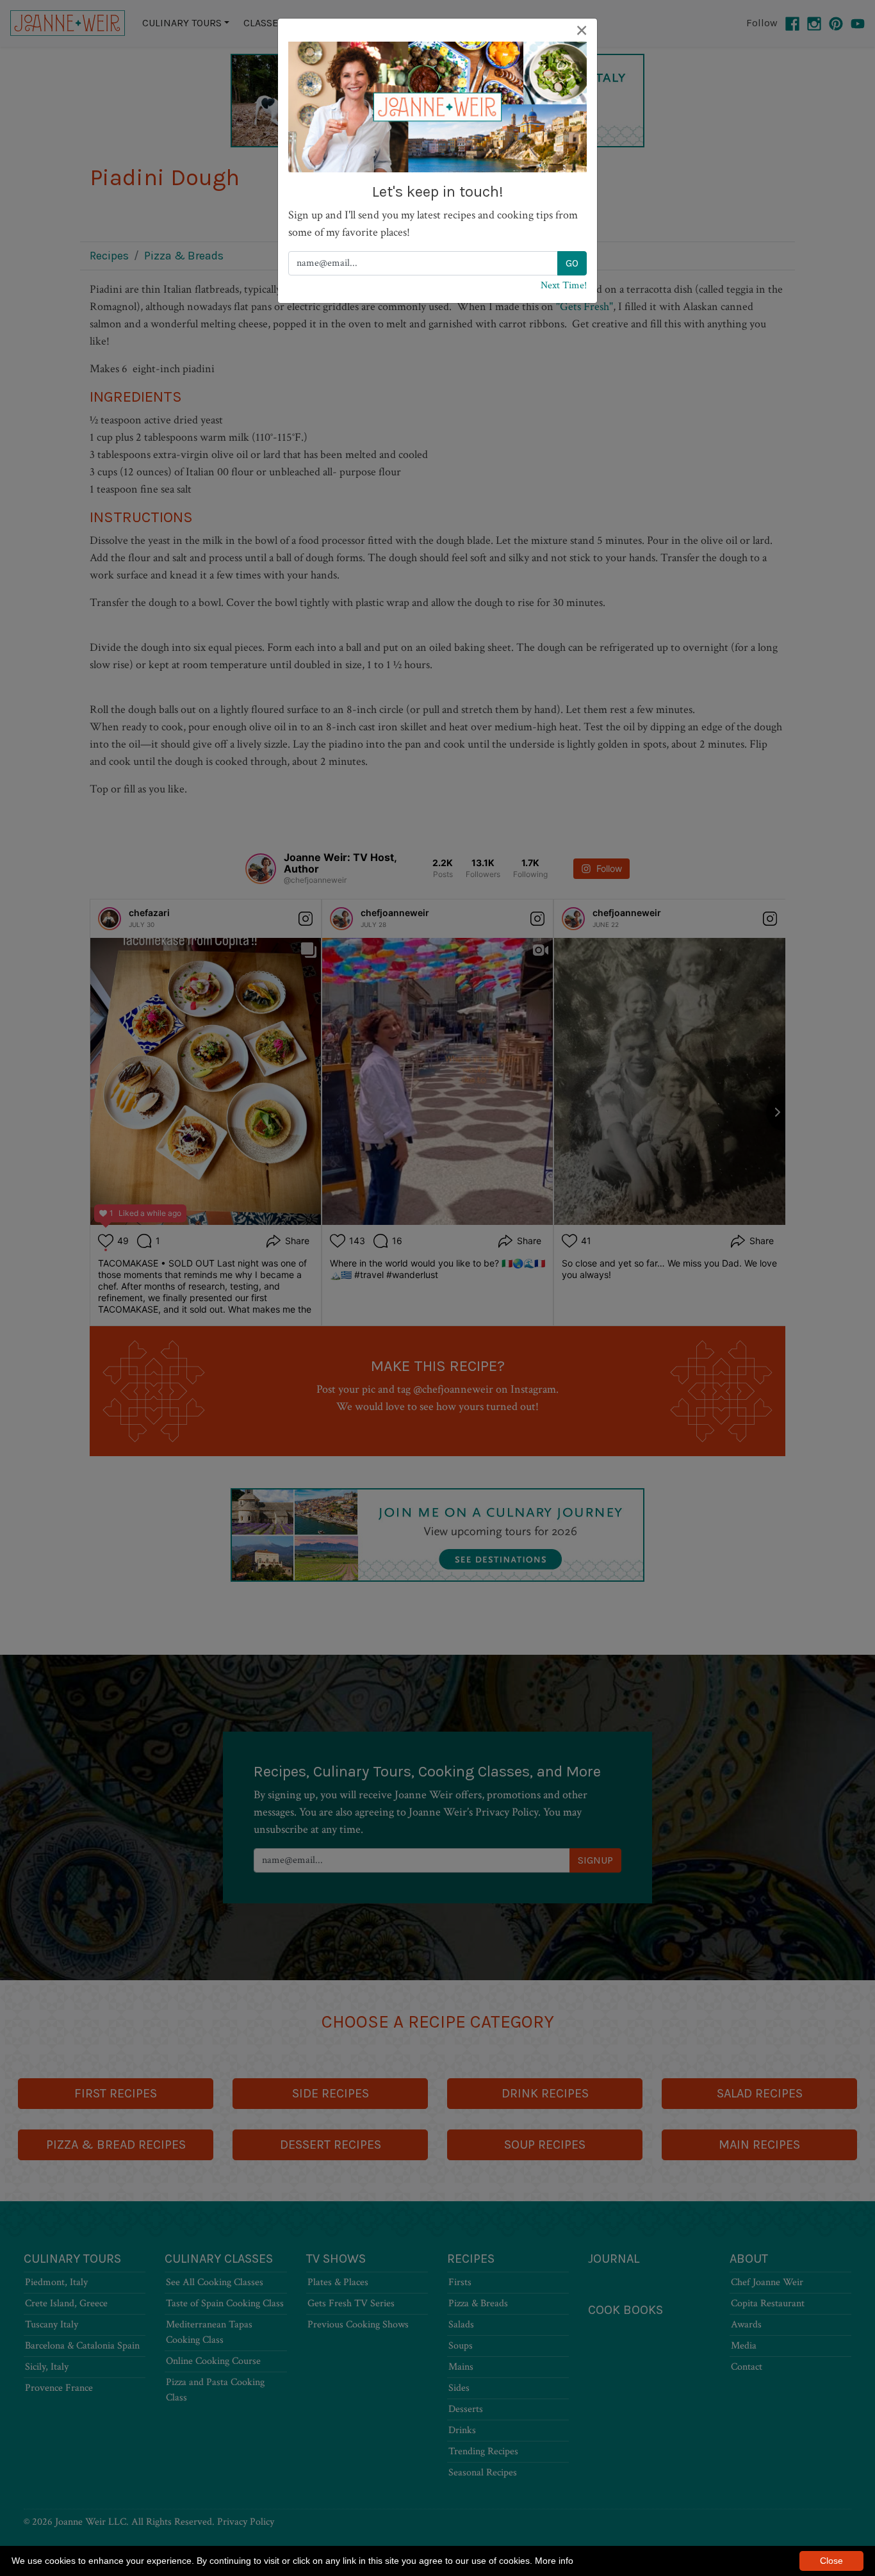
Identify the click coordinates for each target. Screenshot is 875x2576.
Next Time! (564, 285)
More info (554, 2561)
